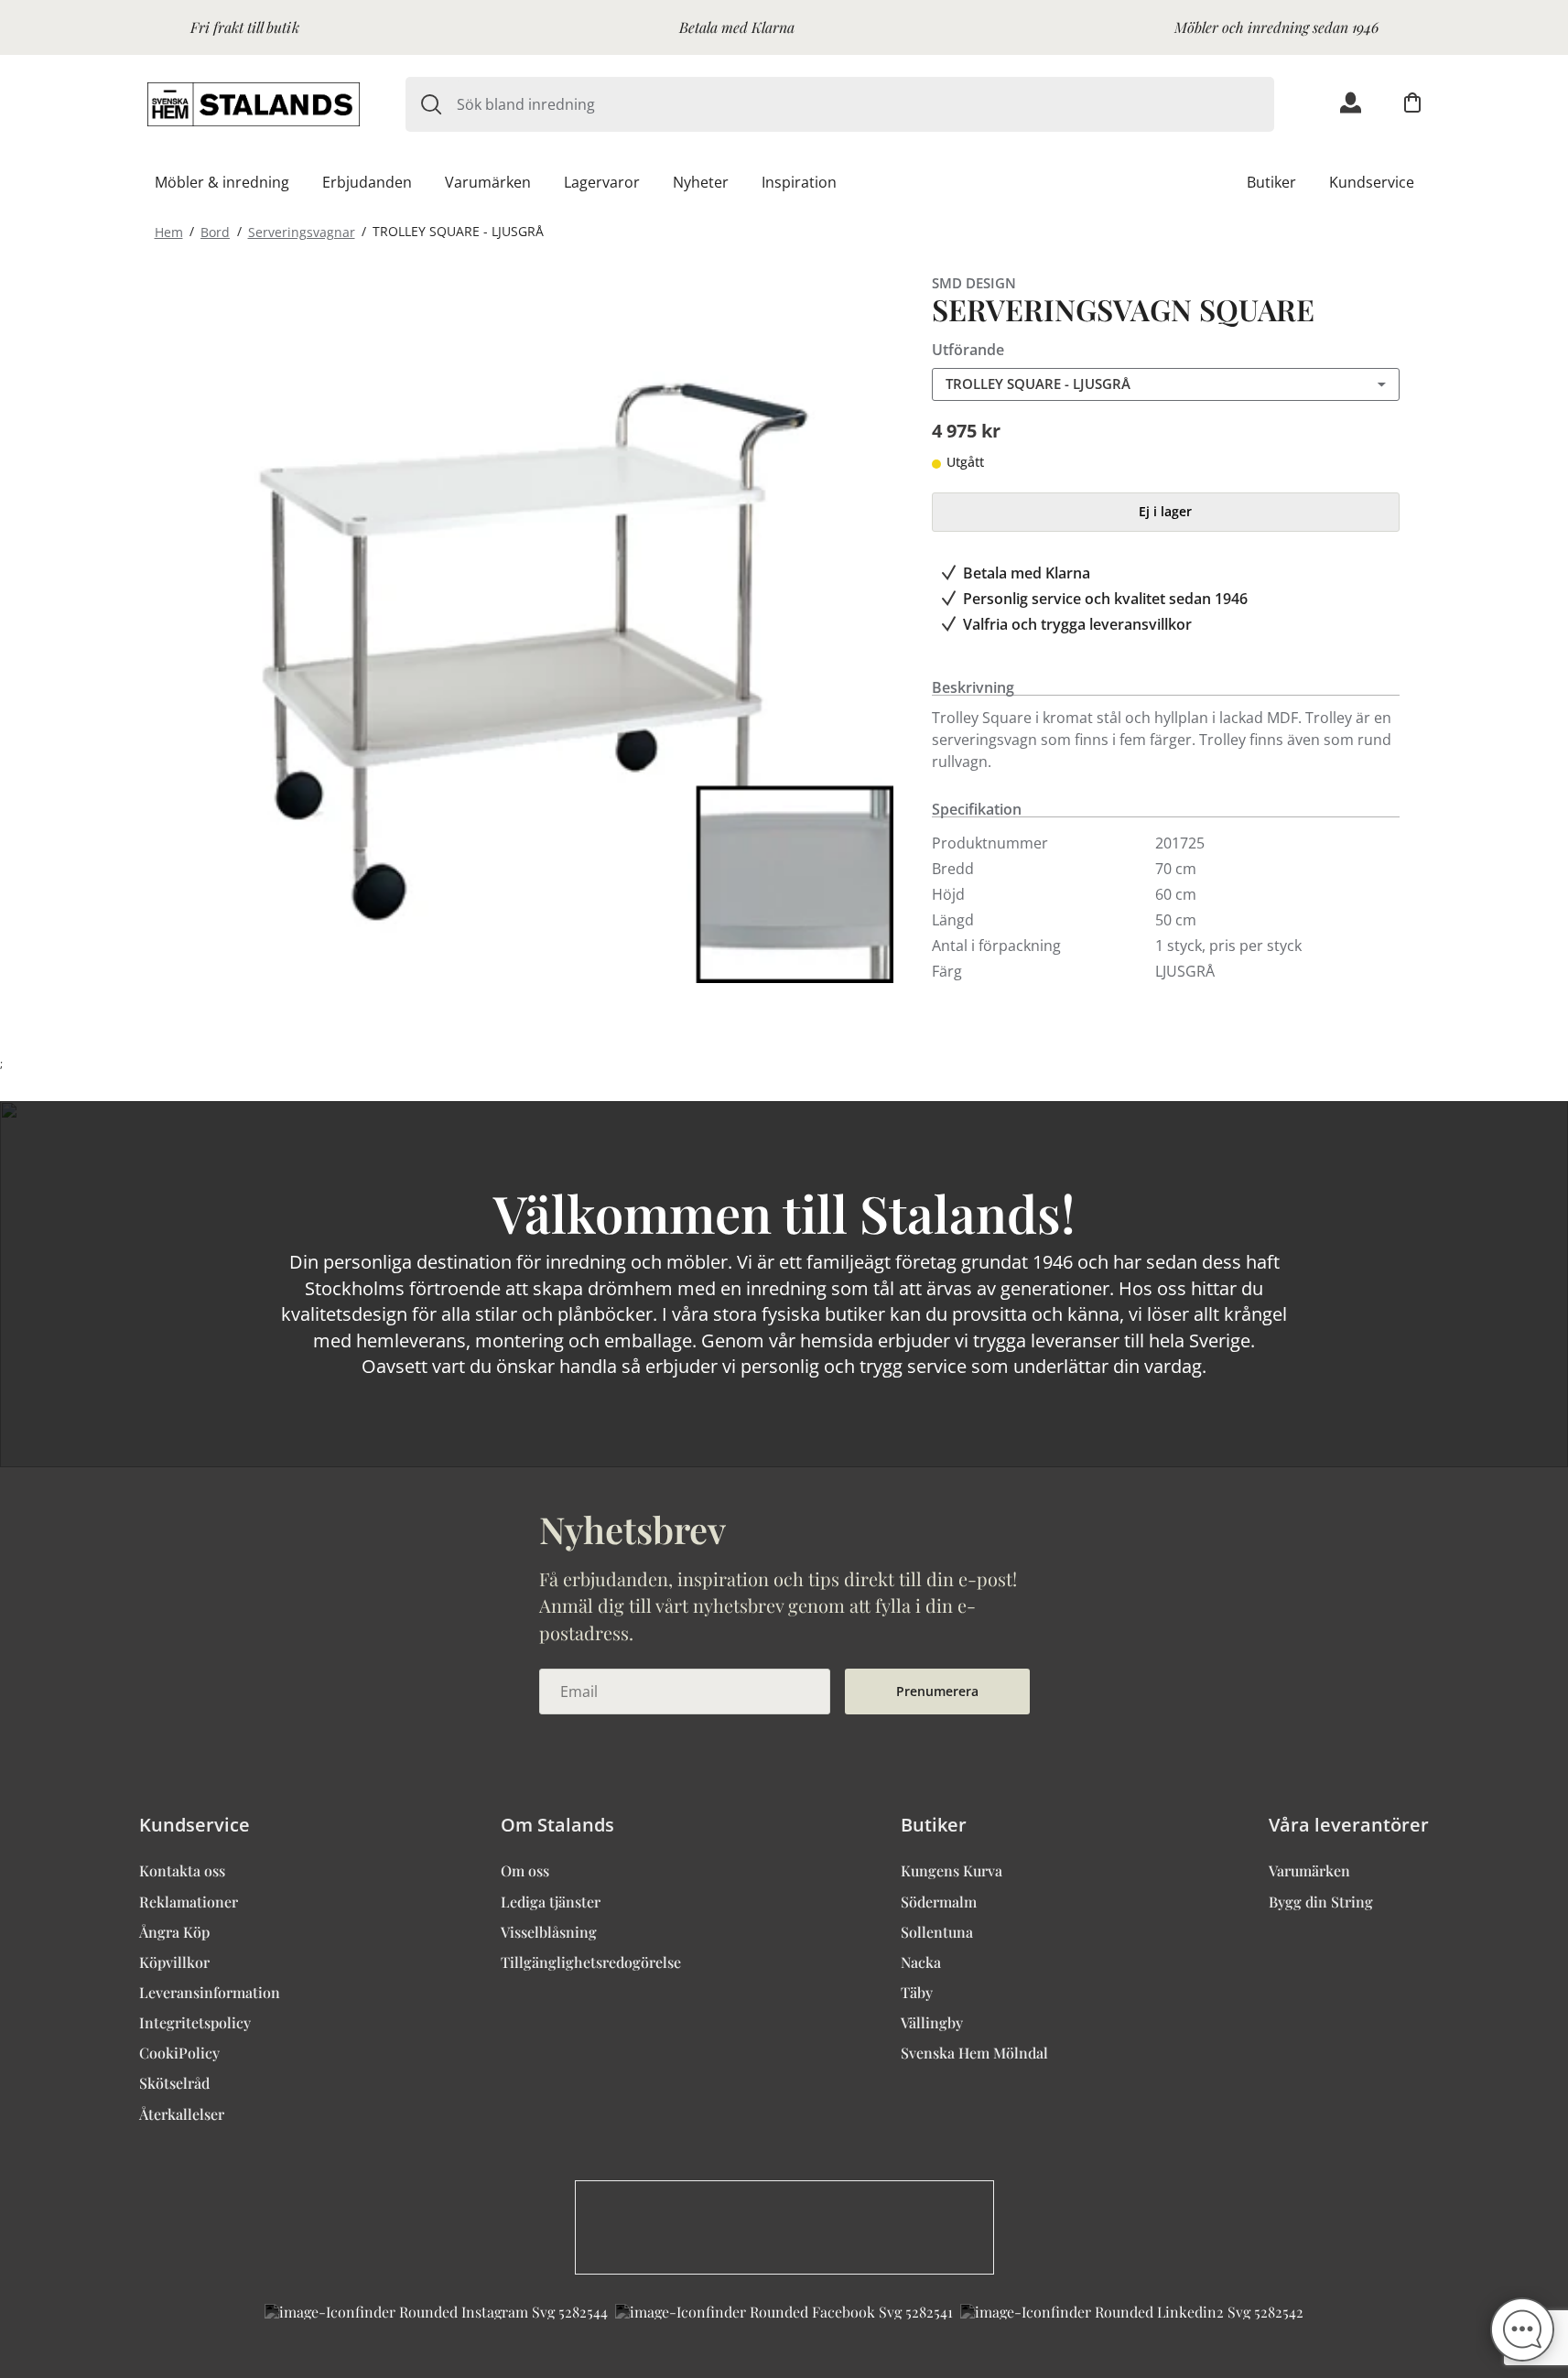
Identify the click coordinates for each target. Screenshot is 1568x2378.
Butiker (1271, 182)
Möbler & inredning (222, 182)
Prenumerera (937, 1691)
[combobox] (865, 104)
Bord (215, 231)
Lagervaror (602, 182)
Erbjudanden (367, 182)
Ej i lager (1165, 511)
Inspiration (799, 182)
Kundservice (1372, 182)
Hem (169, 231)
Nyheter (701, 182)
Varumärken (488, 182)
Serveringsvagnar (302, 231)
